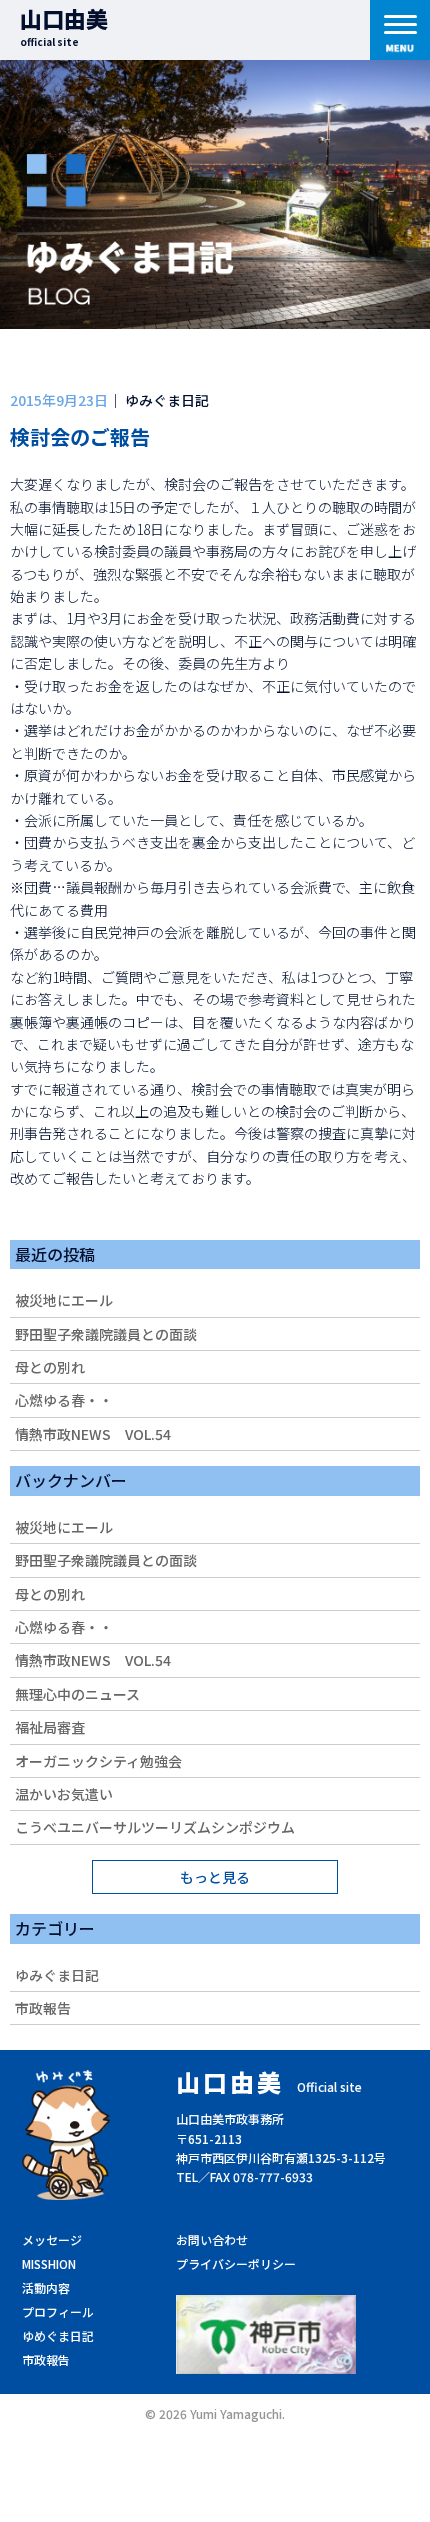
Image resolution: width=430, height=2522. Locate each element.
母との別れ (50, 1367)
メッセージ (52, 2239)
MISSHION (49, 2263)
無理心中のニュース (77, 1694)
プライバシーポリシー (236, 2263)
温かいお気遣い (64, 1794)
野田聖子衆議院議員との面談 (106, 1334)
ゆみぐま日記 (57, 1975)
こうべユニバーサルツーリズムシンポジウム (155, 1827)
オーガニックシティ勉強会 (98, 1761)
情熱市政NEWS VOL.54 (93, 1434)
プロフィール (58, 2311)
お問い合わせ (212, 2239)
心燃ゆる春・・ (64, 1400)
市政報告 (43, 2008)
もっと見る (215, 1877)
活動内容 (46, 2287)
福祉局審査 (50, 1727)
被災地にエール (64, 1300)
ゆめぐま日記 (58, 2335)
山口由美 (64, 25)
